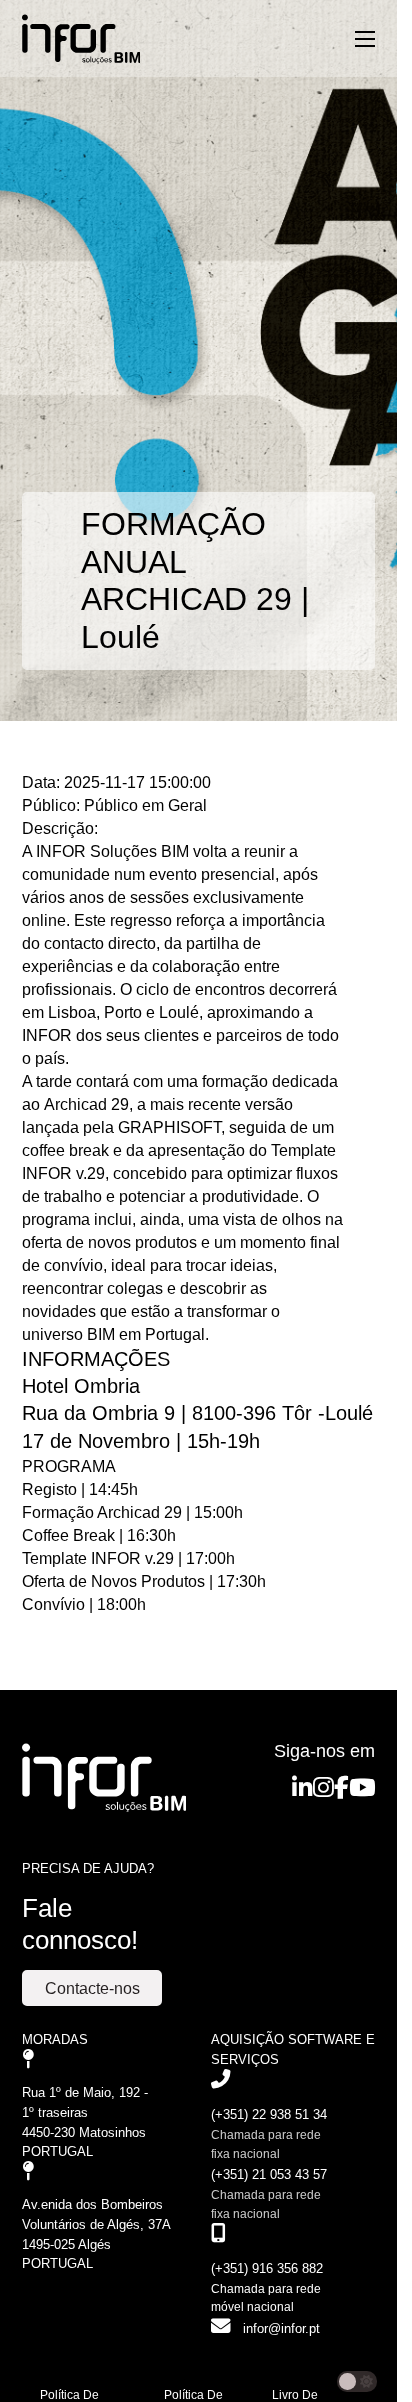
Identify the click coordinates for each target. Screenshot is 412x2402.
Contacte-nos (92, 1988)
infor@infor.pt (281, 2328)
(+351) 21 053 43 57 (269, 2174)
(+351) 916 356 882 (267, 2268)
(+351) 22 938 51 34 (269, 2114)
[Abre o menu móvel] (365, 39)
